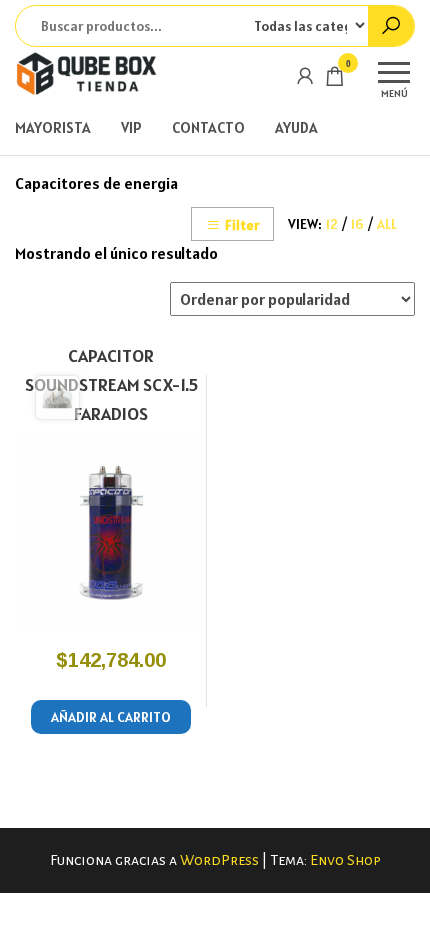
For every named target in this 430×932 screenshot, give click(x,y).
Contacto (208, 127)
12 (332, 224)
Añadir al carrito (111, 717)
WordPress (219, 860)
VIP (131, 127)
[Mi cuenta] (305, 75)
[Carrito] (335, 79)
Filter (242, 225)
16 (357, 224)
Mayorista (53, 127)
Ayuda (296, 127)
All (387, 224)
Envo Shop (345, 860)
